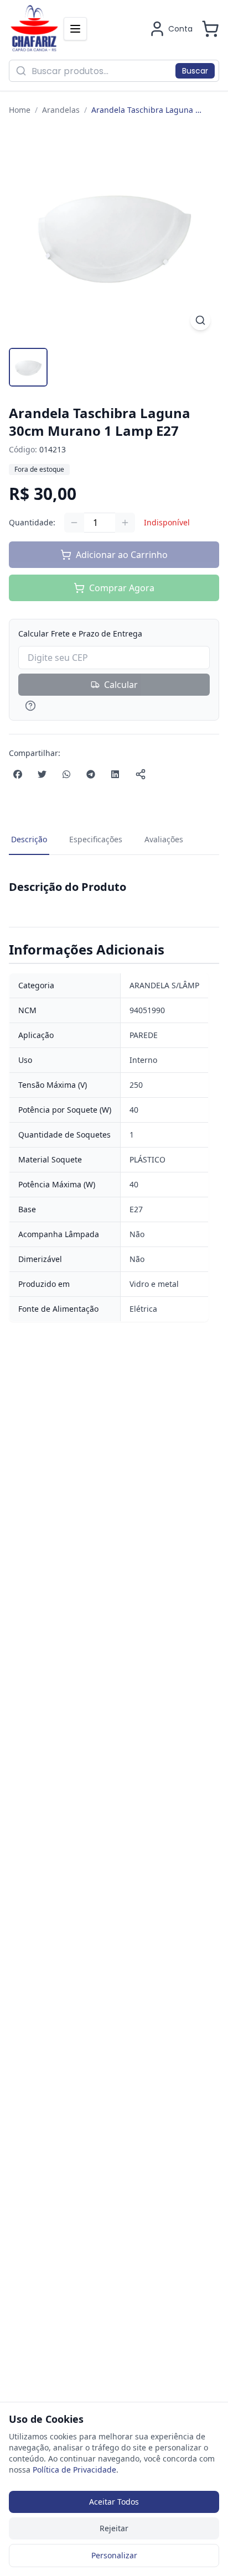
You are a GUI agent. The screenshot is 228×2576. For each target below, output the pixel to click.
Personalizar (114, 2555)
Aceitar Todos (114, 2502)
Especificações (96, 839)
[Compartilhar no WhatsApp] (66, 774)
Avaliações (164, 839)
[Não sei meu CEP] (114, 706)
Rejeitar (114, 2528)
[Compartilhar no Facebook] (18, 774)
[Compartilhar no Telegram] (91, 774)
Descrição (29, 839)
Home (20, 110)
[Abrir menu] (75, 29)
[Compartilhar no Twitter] (42, 774)
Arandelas (61, 110)
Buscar (195, 71)
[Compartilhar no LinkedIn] (115, 774)
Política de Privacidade (74, 2470)
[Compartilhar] (141, 774)
